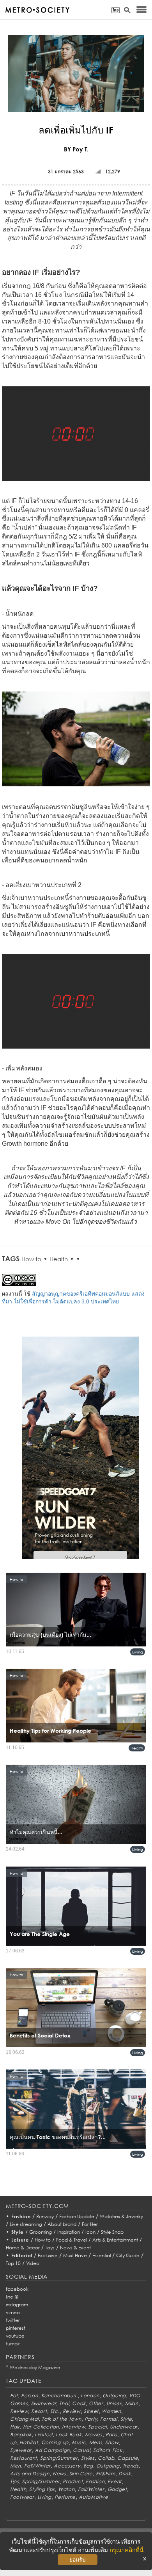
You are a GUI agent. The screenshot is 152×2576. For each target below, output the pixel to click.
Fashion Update (77, 2216)
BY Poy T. (76, 149)
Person (29, 2396)
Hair (15, 2427)
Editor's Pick (108, 2450)
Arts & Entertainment (115, 2240)
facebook (17, 2289)
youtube (15, 2336)
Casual (81, 2450)
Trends (131, 2466)
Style (18, 2232)
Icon (90, 2232)
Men (16, 2466)
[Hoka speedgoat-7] (80, 1453)
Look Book (69, 2435)
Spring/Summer (59, 2458)
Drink (125, 2474)
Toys (50, 2248)
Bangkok (21, 2435)
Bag (88, 2466)
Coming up (55, 2442)
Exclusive (48, 2255)
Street (91, 2411)
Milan (132, 2403)
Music (79, 2442)
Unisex (114, 2403)
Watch (66, 2489)
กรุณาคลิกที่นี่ (126, 2550)
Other (96, 2403)
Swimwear (44, 2403)
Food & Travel (72, 2240)
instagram (17, 2305)
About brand (62, 2224)
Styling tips (42, 2489)
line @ (12, 2297)
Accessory (67, 2466)
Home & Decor (23, 2248)
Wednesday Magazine (35, 2367)
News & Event (75, 2248)
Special (97, 2427)
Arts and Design (30, 2474)
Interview (73, 2427)
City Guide (128, 2255)
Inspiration (69, 2232)
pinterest (16, 2328)
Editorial (22, 2255)
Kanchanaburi (59, 2396)
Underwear (124, 2427)
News (59, 2474)
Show (112, 2442)
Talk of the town (62, 2419)
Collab (106, 2458)
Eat (14, 2396)
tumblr (13, 2344)
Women (111, 2411)
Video (33, 2263)
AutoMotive (93, 2497)
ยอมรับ (78, 2560)
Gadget (117, 2489)
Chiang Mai (24, 2419)
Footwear (22, 2497)
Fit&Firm (106, 2474)
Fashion (21, 2216)
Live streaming (26, 2224)
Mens (96, 2442)
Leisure (20, 2240)
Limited (44, 2435)
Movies (94, 2435)
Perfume (65, 2497)
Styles (88, 2458)
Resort (39, 2411)
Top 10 (13, 2263)
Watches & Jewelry (121, 2216)
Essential (102, 2255)
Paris (111, 2435)
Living (138, 1652)
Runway (45, 2216)
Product (73, 2481)
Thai (64, 2403)
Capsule (128, 2458)
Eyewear (21, 2450)
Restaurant (24, 2458)
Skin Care (81, 2474)
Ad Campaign (52, 2450)
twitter (13, 2320)
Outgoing (114, 2396)
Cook (79, 2403)
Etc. (55, 2411)
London (90, 2396)
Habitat (29, 2442)
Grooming (41, 2232)
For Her (90, 2224)
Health (59, 1259)
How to (31, 1259)
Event (115, 2481)
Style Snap (112, 2232)
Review (19, 2411)
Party (91, 2419)
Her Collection (41, 2427)
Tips (15, 2481)
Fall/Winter (37, 2466)
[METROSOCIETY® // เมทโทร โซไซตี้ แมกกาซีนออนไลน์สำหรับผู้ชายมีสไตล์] (37, 10)
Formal (109, 2419)
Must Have (75, 2255)
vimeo (13, 2312)
